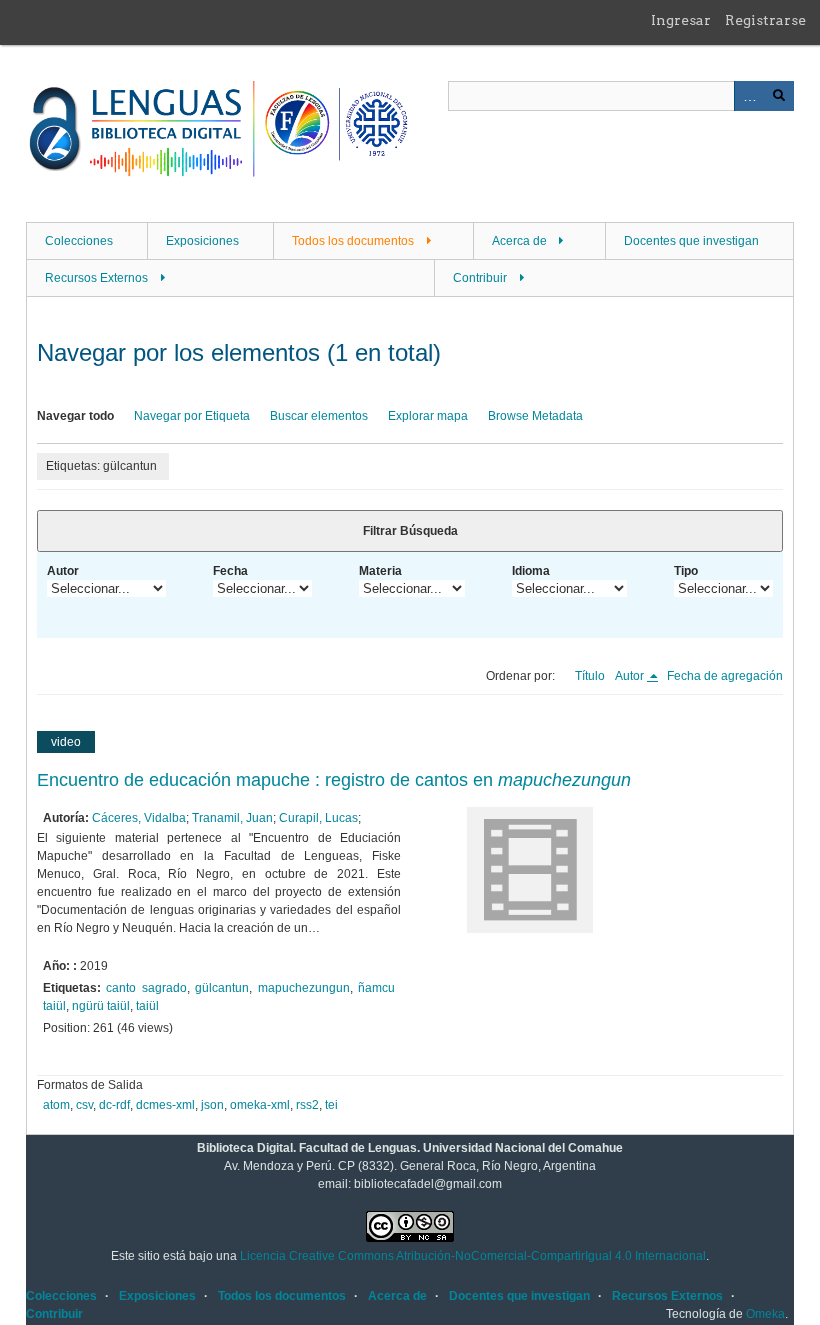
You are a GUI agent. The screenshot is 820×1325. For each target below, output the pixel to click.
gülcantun (222, 988)
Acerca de (519, 241)
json (212, 1105)
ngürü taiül (101, 1006)
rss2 (307, 1105)
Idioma (531, 571)
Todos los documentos (353, 241)
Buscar (779, 96)
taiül (147, 1006)
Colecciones (79, 241)
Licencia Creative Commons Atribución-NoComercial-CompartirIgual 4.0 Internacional (473, 1256)
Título (590, 676)
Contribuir (480, 278)
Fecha (230, 571)
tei (331, 1105)
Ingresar (681, 20)
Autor (63, 571)
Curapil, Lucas (318, 818)
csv (84, 1105)
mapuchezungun (304, 988)
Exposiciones (202, 241)
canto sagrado (146, 988)
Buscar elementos (319, 416)
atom (56, 1105)
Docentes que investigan (691, 241)
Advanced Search (749, 96)
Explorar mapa (428, 416)
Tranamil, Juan (232, 818)
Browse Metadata (535, 416)
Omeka (765, 1314)
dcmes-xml (165, 1105)
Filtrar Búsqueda (410, 531)
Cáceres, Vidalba (139, 818)
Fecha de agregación (725, 676)
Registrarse (765, 20)
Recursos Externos (96, 278)
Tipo (686, 571)
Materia (380, 571)
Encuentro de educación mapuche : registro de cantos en (334, 780)
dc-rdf (114, 1105)
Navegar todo (75, 416)
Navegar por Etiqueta (192, 416)
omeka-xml (260, 1105)
